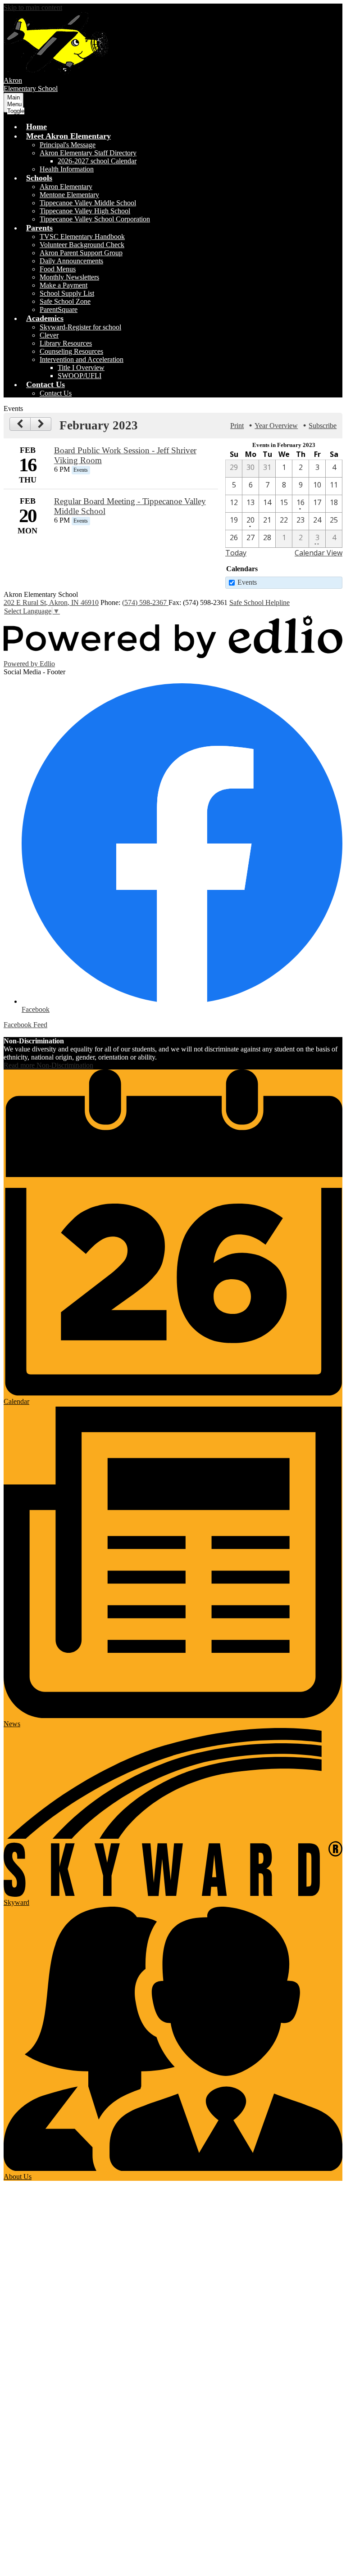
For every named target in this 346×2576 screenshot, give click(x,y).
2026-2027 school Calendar (97, 161)
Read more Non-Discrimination (48, 1065)
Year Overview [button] (276, 426)
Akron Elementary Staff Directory (88, 153)
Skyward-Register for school (80, 327)
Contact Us (56, 393)
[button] (68, 136)
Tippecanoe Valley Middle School (88, 203)
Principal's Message (68, 145)
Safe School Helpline (259, 602)
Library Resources (66, 343)
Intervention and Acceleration (82, 359)
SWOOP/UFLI (80, 376)
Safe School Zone (65, 301)
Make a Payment (64, 285)
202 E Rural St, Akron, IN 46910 (51, 602)
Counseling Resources (71, 351)
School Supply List (67, 293)
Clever (49, 335)
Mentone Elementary (69, 195)
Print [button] (237, 426)
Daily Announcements (71, 261)
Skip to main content (33, 7)
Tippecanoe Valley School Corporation (95, 219)
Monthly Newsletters (69, 277)
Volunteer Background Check (82, 245)
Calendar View (319, 553)
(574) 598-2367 (145, 602)
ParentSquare (59, 309)
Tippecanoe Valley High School (85, 211)
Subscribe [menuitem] (323, 426)
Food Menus (58, 269)
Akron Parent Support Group (81, 253)
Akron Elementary (66, 187)
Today (236, 553)
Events (247, 582)
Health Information (67, 169)
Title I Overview (81, 368)
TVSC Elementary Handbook (82, 237)
